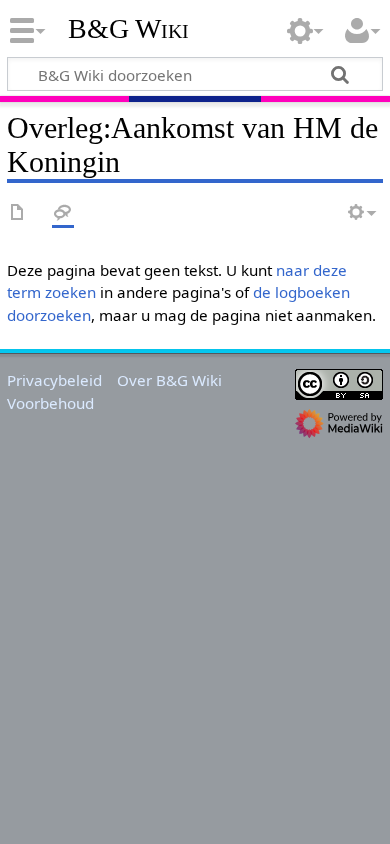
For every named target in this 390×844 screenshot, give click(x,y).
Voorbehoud (50, 403)
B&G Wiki (128, 29)
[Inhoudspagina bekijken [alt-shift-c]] (18, 213)
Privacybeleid (54, 380)
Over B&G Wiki (169, 380)
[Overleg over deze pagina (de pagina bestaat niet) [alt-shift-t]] (63, 213)
